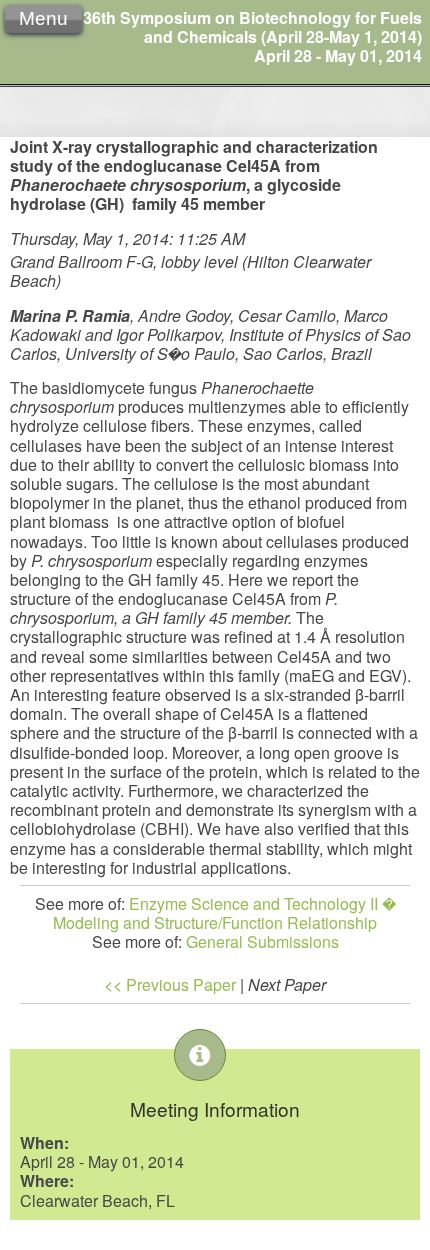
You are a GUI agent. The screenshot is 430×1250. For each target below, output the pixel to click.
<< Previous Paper (170, 984)
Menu (43, 18)
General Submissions (262, 941)
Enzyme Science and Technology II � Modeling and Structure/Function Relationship (224, 913)
